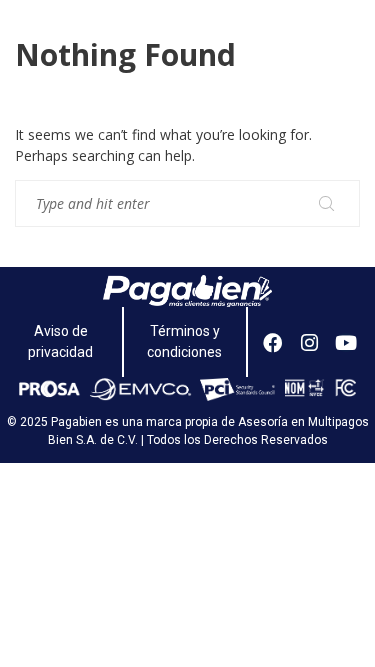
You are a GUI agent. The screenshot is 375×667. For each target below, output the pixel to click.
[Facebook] (273, 343)
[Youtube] (346, 343)
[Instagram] (310, 343)
